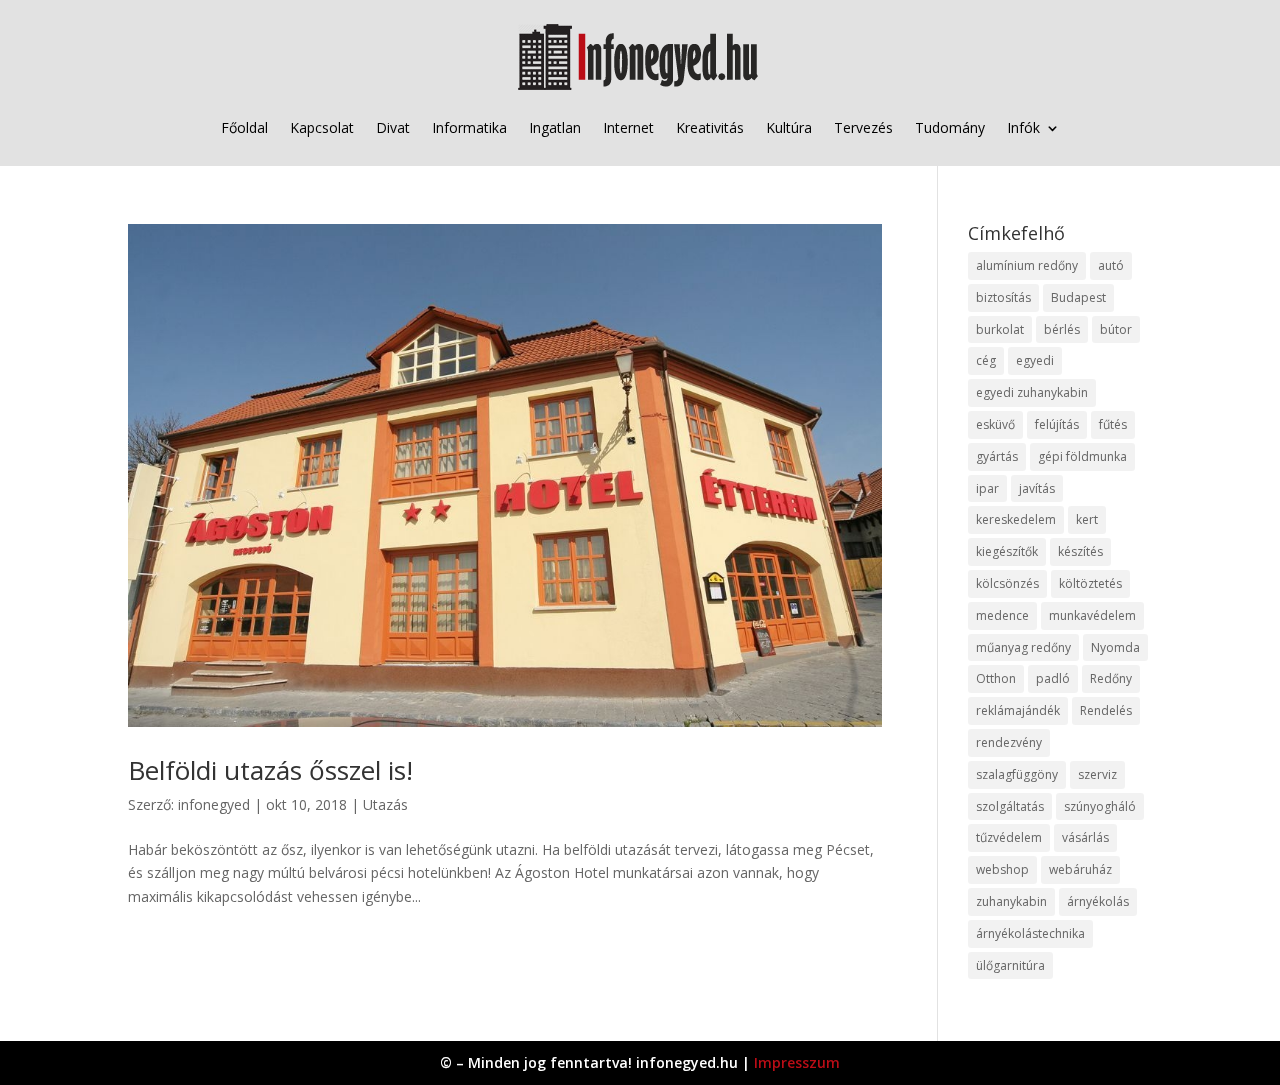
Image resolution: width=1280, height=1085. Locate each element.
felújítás (1057, 424)
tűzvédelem (1009, 837)
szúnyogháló (1100, 806)
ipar (987, 488)
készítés (1080, 551)
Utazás (385, 804)
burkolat (1000, 329)
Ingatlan (555, 127)
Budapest (1078, 297)
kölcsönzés (1007, 583)
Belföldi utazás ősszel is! (270, 770)
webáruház (1080, 869)
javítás (1037, 488)
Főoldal (244, 127)
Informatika (469, 127)
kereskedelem (1016, 519)
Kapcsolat (322, 127)
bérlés (1062, 329)
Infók (1023, 127)
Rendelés (1106, 710)
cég (986, 360)
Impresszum (797, 1062)
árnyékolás (1098, 901)
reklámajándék (1018, 710)
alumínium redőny (1027, 265)
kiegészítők (1007, 551)
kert (1087, 519)
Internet (628, 127)
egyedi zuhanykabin (1032, 392)
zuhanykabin (1011, 901)
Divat (393, 127)
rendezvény (1009, 742)
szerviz (1097, 774)
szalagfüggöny (1017, 774)
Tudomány (950, 127)
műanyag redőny (1023, 647)
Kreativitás (710, 127)
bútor (1116, 329)
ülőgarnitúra (1010, 965)
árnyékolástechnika (1030, 933)
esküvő (995, 424)
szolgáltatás (1010, 806)
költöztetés (1090, 583)
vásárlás (1085, 837)
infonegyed (214, 804)
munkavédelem (1092, 615)
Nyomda (1115, 647)
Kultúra (789, 127)
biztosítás (1003, 297)
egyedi (1035, 360)
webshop (1002, 869)
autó (1111, 265)
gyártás (997, 456)
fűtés (1113, 424)
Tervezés (863, 127)
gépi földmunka (1082, 456)
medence (1002, 615)
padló (1053, 678)
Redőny (1111, 678)
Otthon (996, 678)
